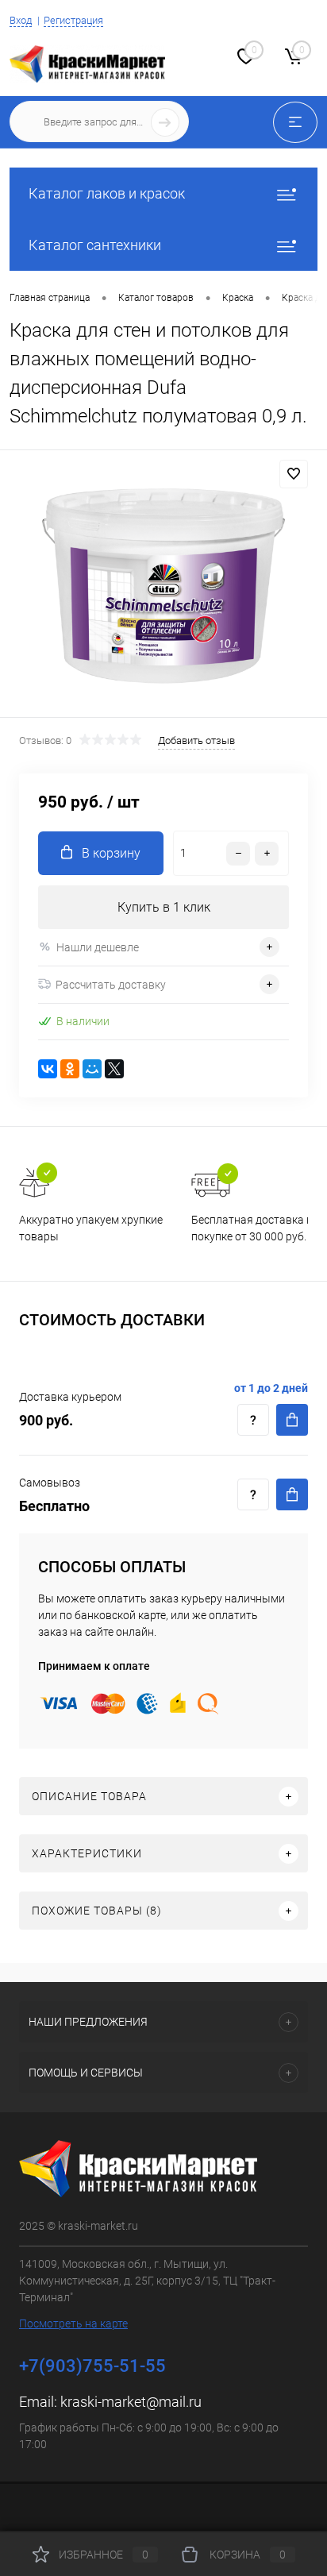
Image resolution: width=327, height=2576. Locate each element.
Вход (21, 20)
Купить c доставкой (292, 1420)
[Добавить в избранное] (294, 474)
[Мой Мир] (92, 1069)
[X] (114, 1069)
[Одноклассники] (70, 1069)
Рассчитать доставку (111, 985)
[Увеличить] (163, 586)
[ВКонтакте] (48, 1069)
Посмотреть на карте (73, 2323)
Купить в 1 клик (164, 907)
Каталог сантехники (95, 245)
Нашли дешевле (98, 947)
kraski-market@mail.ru (131, 2402)
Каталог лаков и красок (107, 193)
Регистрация (73, 20)
